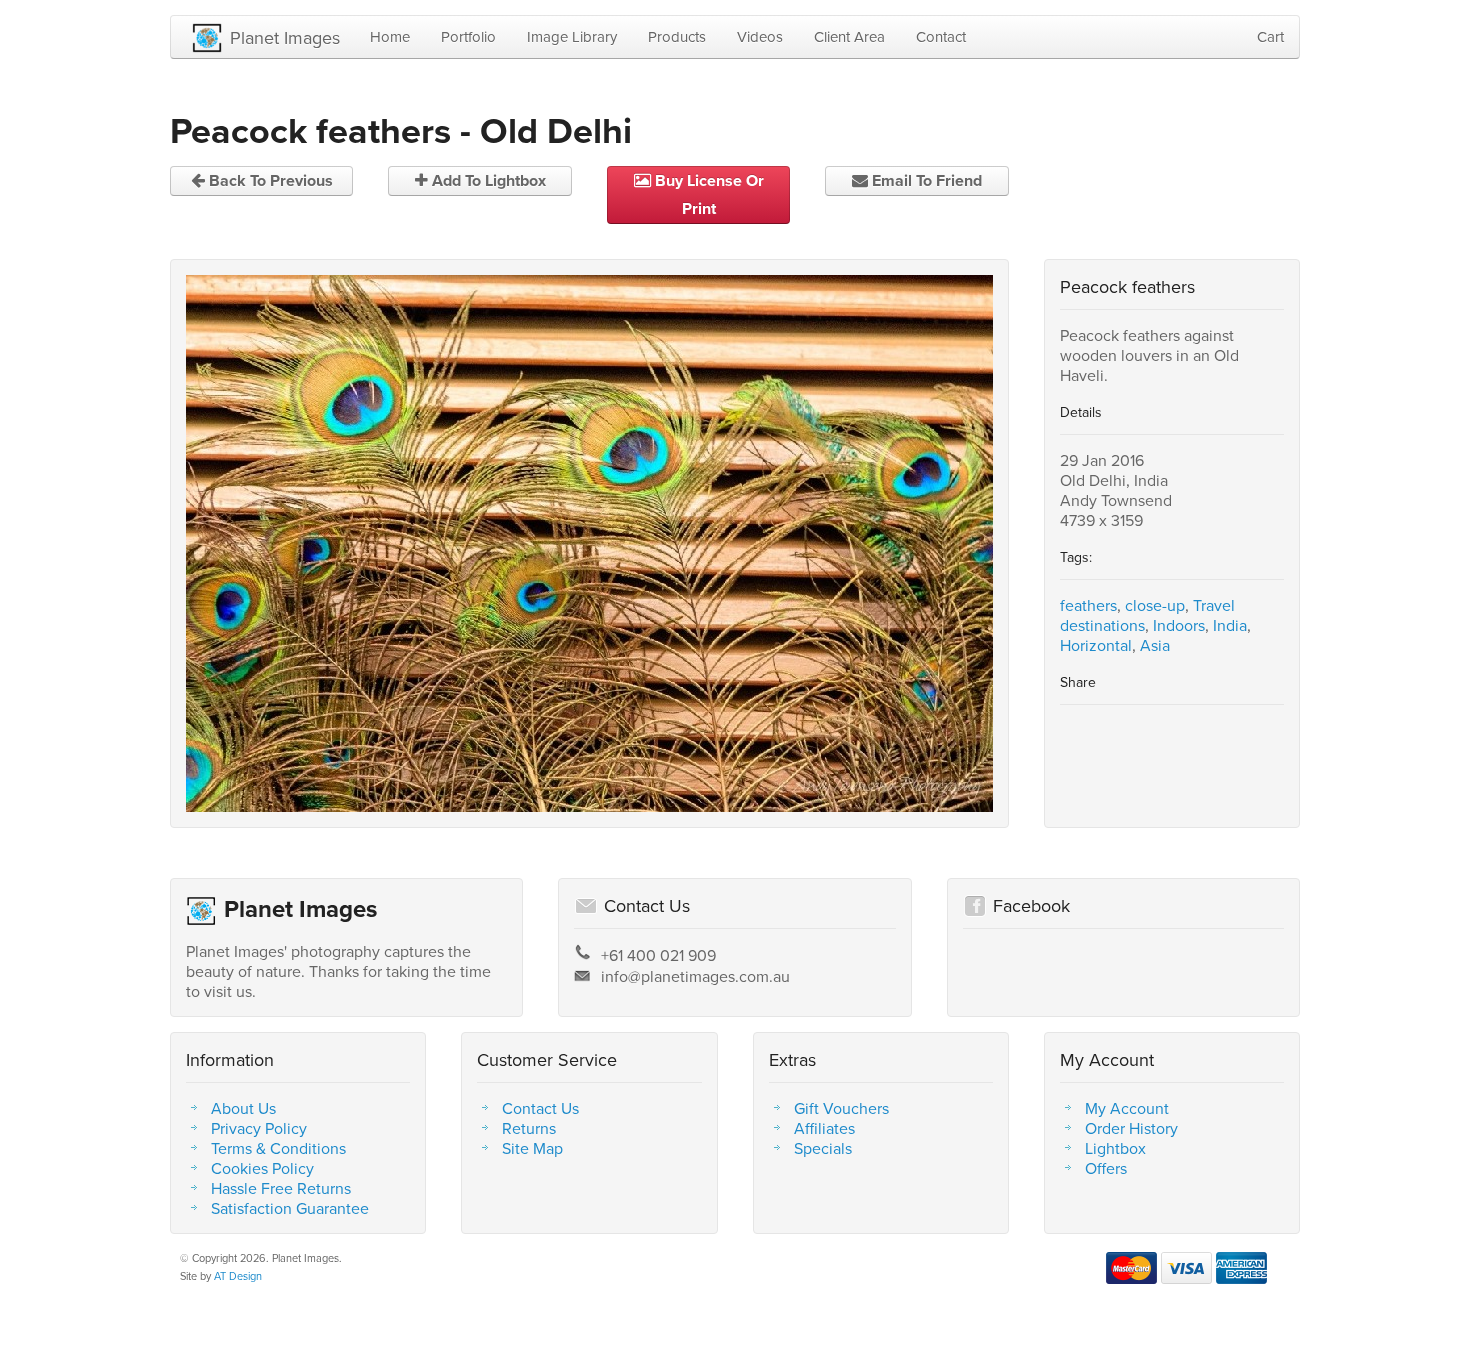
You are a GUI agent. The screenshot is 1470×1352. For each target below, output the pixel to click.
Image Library (572, 36)
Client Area (849, 36)
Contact (941, 36)
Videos (760, 36)
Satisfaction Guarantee (290, 1208)
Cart (1270, 36)
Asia (1155, 645)
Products (677, 36)
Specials (823, 1148)
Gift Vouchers (841, 1108)
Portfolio (468, 36)
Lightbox (1115, 1148)
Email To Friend (925, 180)
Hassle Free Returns (281, 1188)
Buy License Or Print (707, 194)
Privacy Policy (259, 1128)
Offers (1106, 1168)
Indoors (1179, 625)
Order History (1131, 1128)
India (1230, 625)
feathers (1088, 605)
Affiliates (824, 1128)
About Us (243, 1108)
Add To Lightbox (487, 180)
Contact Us (540, 1108)
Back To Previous (269, 180)
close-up (1155, 605)
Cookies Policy (262, 1168)
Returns (529, 1128)
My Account (1127, 1108)
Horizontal (1096, 645)
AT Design (238, 1276)
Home (390, 36)
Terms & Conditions (278, 1148)
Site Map (532, 1148)
